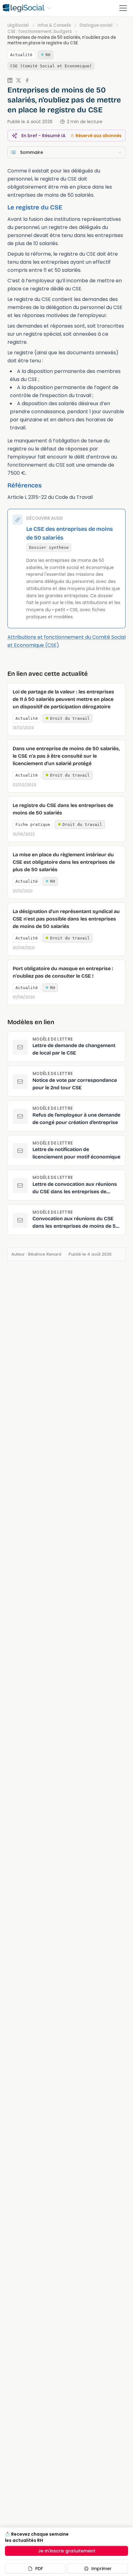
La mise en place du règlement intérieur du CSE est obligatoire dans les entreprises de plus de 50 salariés (64, 862)
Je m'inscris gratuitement (67, 2551)
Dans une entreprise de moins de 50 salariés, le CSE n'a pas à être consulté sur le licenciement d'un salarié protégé (66, 756)
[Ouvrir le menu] (123, 8)
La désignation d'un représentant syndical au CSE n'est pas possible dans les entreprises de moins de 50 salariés (66, 919)
